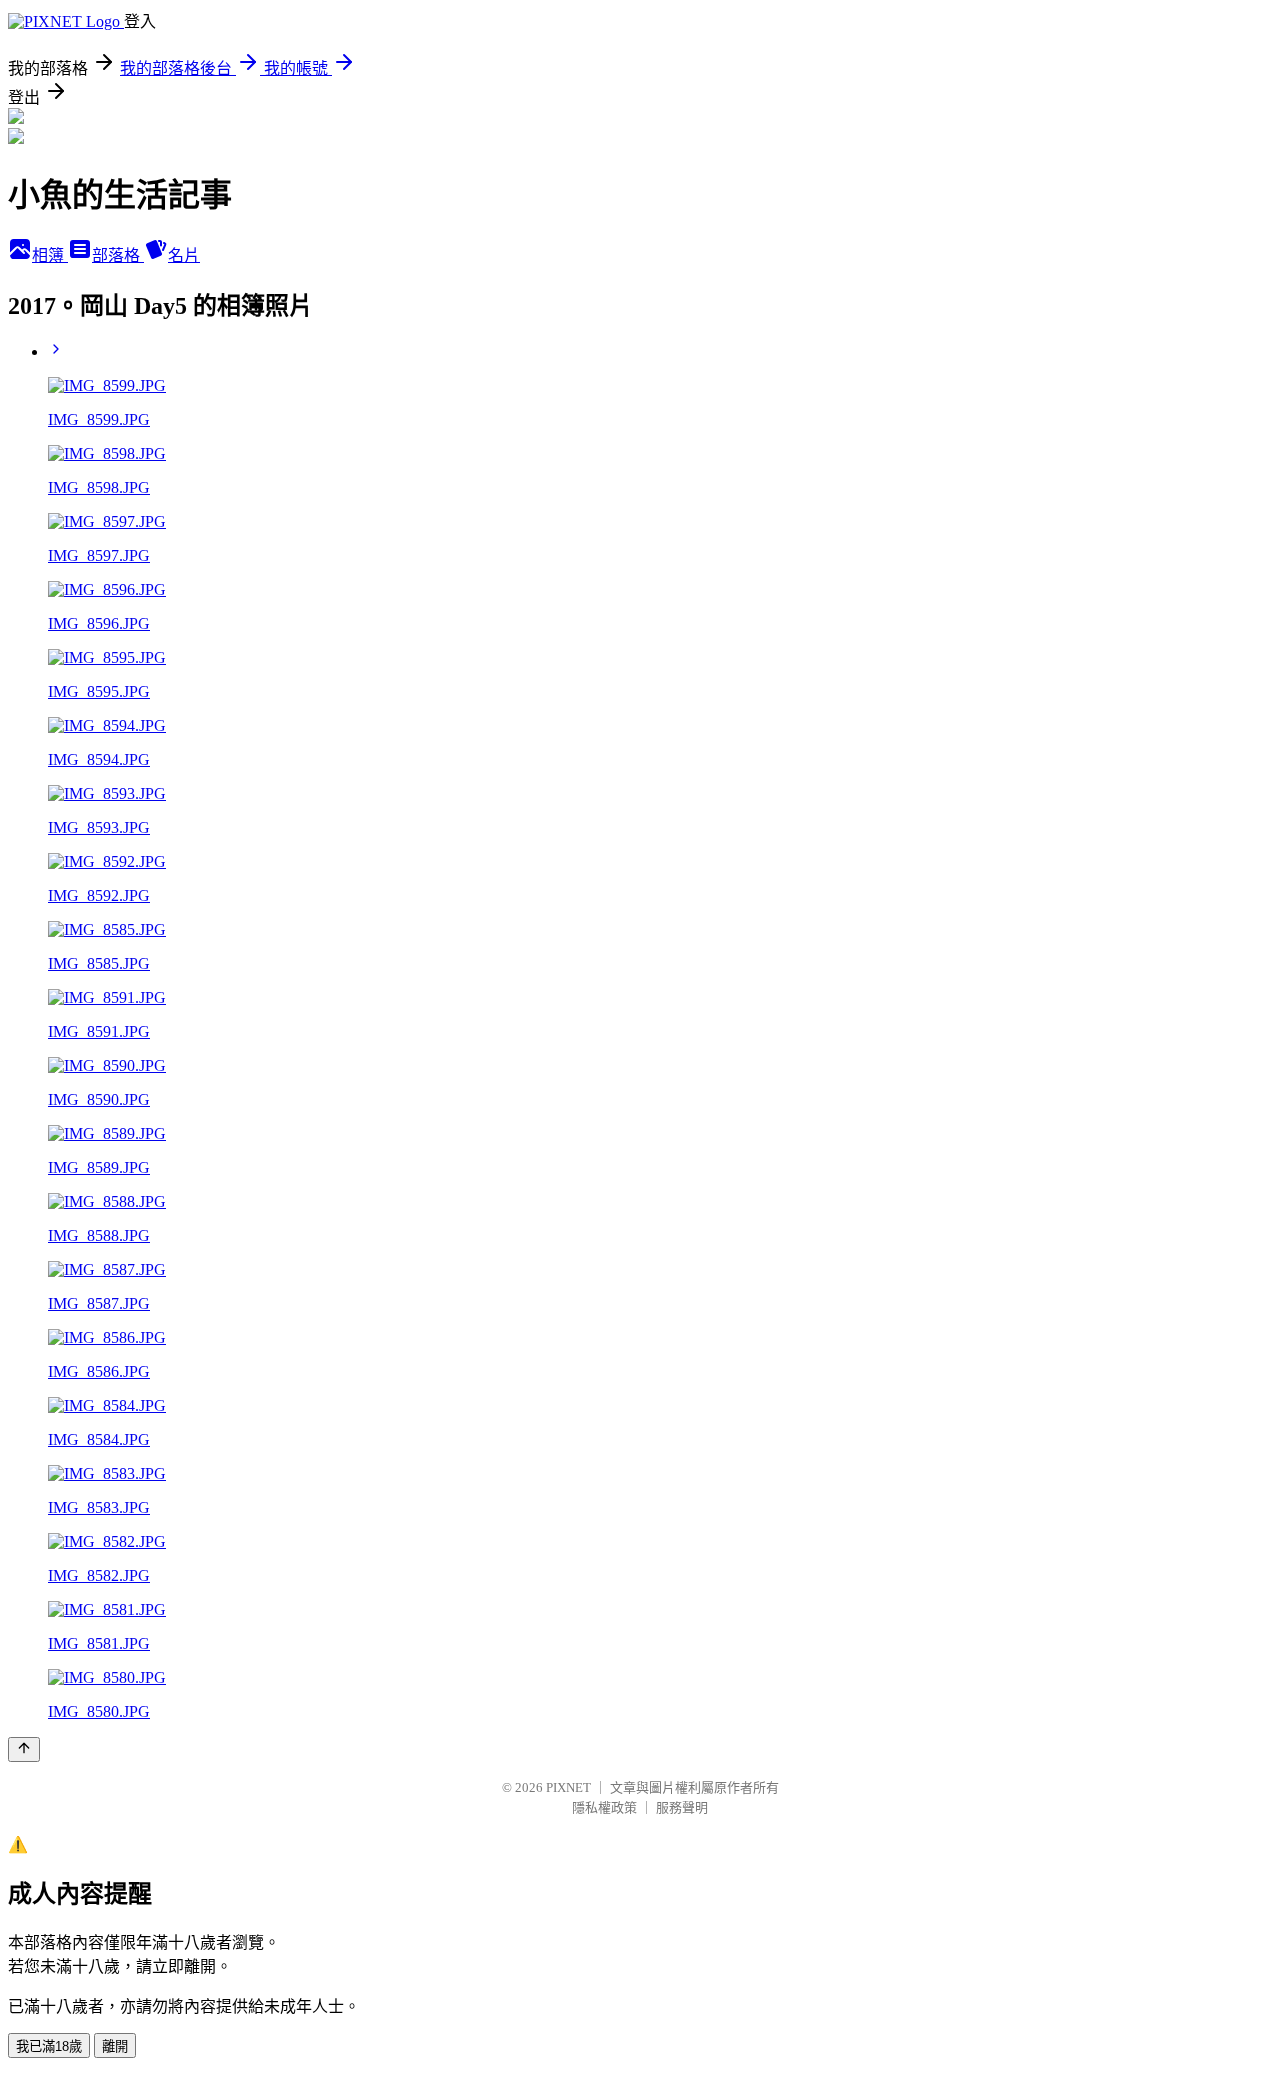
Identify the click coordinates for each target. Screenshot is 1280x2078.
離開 (115, 2046)
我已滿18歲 (49, 2046)
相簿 (50, 255)
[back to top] (24, 1749)
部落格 (118, 255)
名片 (184, 255)
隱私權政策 (604, 1807)
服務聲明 (682, 1807)
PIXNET (568, 1787)
